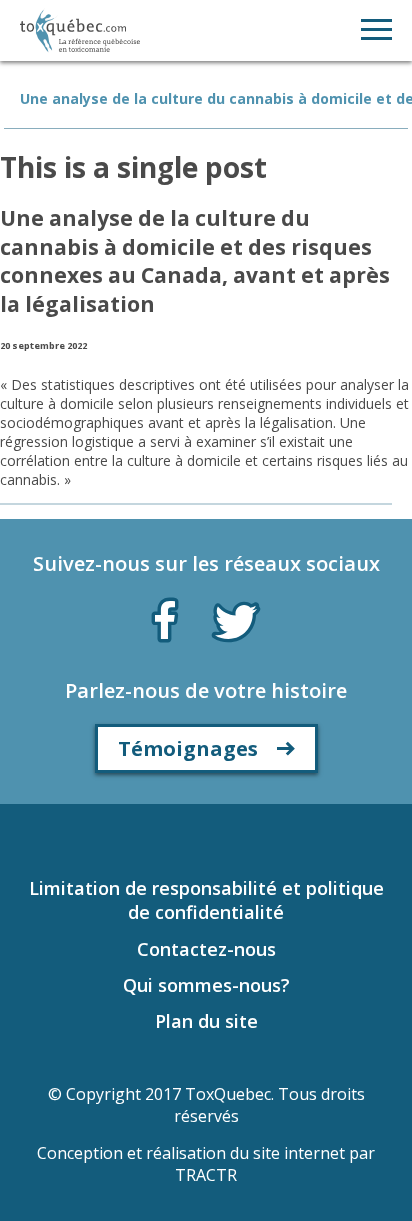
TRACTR (206, 1175)
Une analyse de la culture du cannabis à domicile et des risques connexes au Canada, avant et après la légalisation (195, 260)
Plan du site (206, 1021)
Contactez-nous (206, 949)
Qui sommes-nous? (206, 985)
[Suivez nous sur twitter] (236, 620)
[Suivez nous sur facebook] (165, 616)
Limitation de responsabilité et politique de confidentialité (206, 900)
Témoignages (188, 748)
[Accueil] (80, 30)
